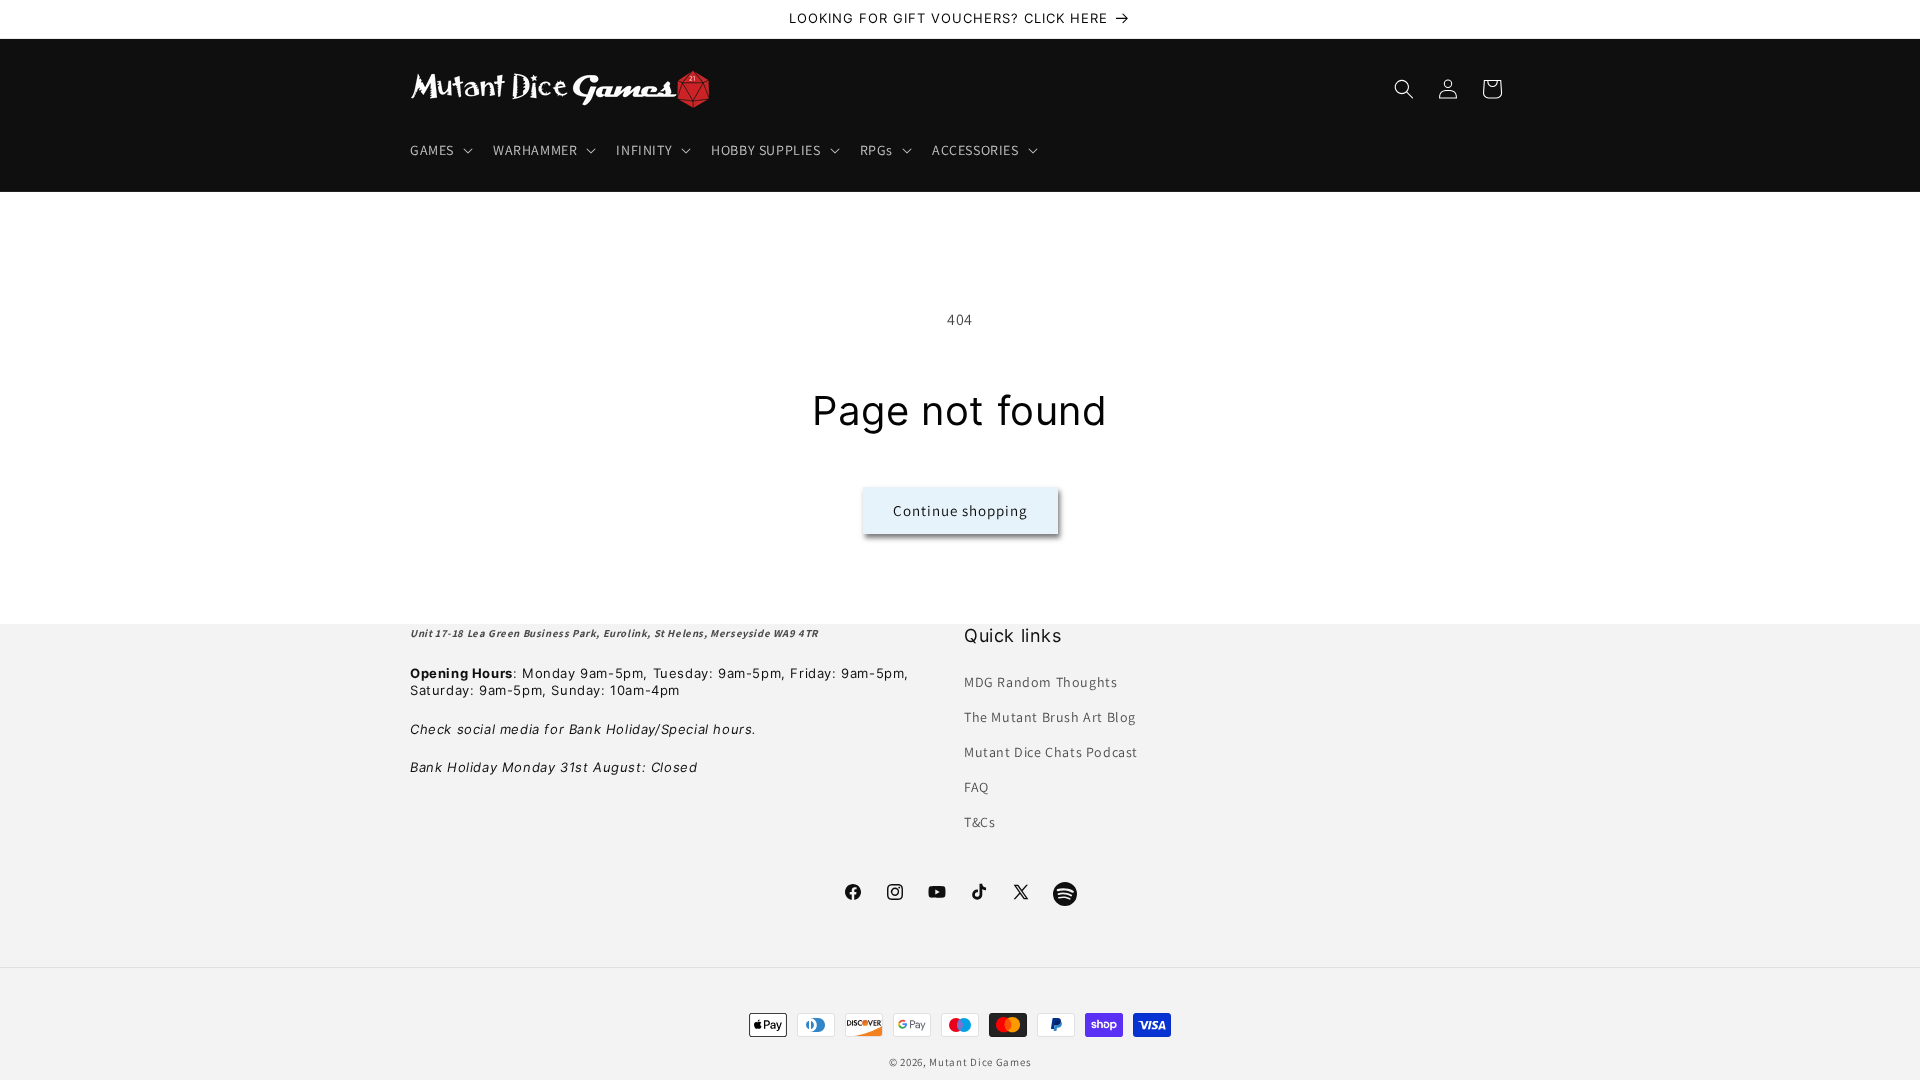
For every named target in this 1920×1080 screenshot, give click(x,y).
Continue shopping (960, 510)
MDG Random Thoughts (1040, 682)
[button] (439, 150)
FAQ (976, 787)
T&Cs (979, 822)
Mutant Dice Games (980, 1062)
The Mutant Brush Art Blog (1050, 717)
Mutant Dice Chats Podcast (1051, 752)
